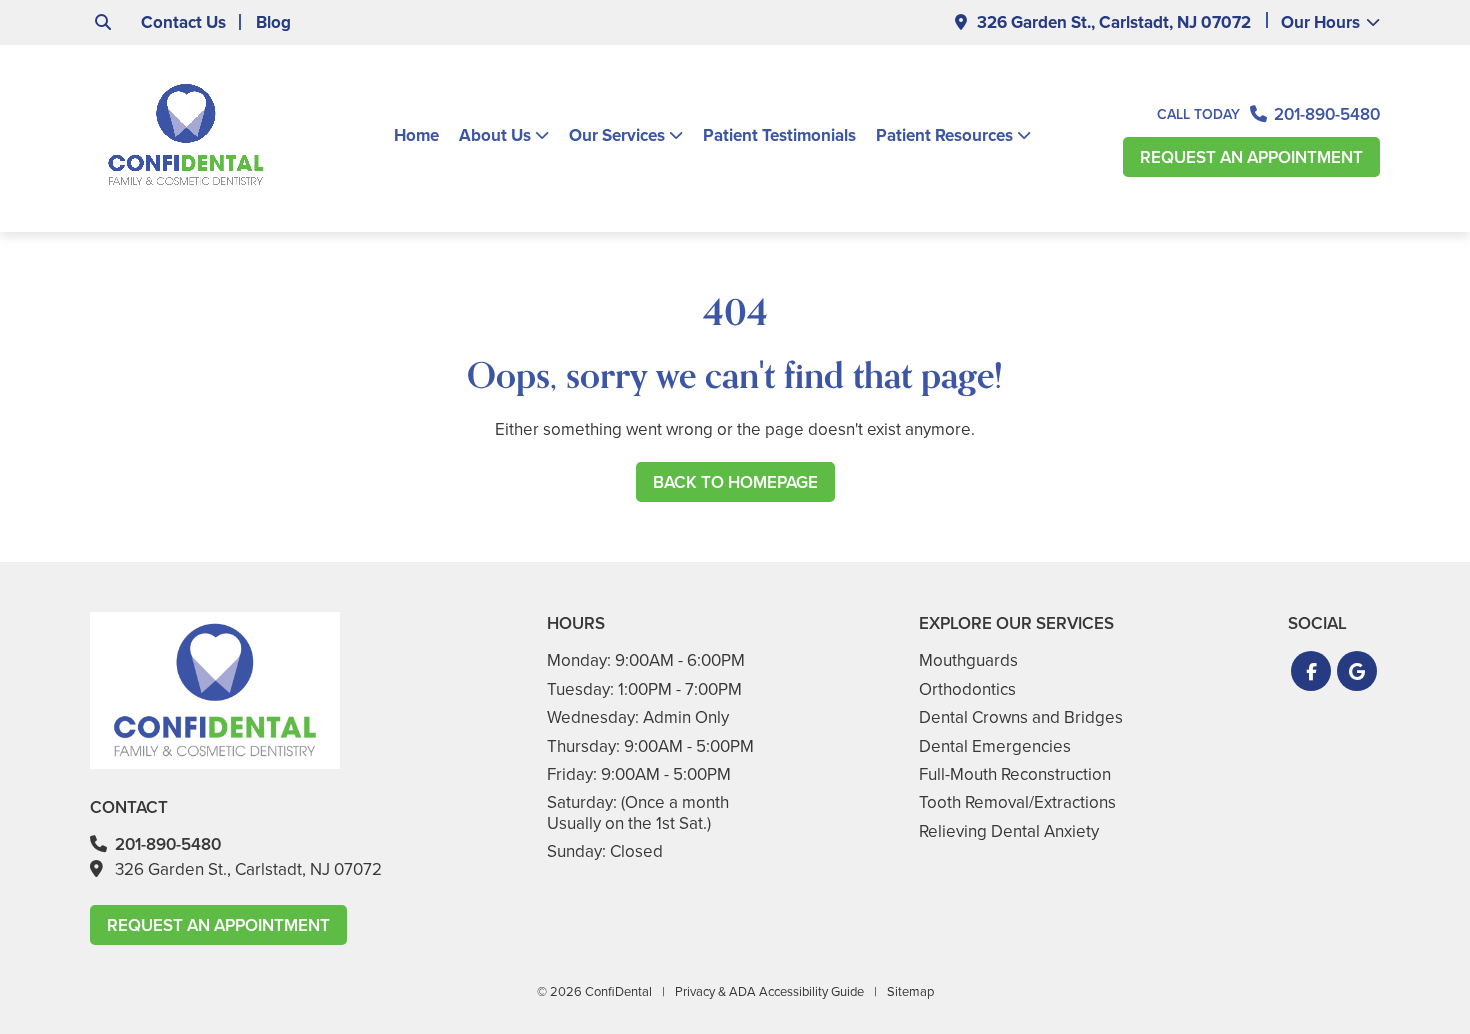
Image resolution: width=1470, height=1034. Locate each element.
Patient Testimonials (779, 135)
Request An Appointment (1251, 157)
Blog (273, 22)
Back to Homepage (735, 482)
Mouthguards (968, 660)
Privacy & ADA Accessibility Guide (769, 991)
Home (416, 135)
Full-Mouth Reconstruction (1015, 774)
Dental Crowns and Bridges (1021, 717)
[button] (1311, 671)
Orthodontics (967, 689)
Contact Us (183, 22)
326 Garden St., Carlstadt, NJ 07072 (1114, 22)
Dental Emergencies (995, 746)
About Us (495, 136)
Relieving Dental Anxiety (1009, 831)
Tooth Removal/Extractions (1017, 802)
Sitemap (910, 991)
